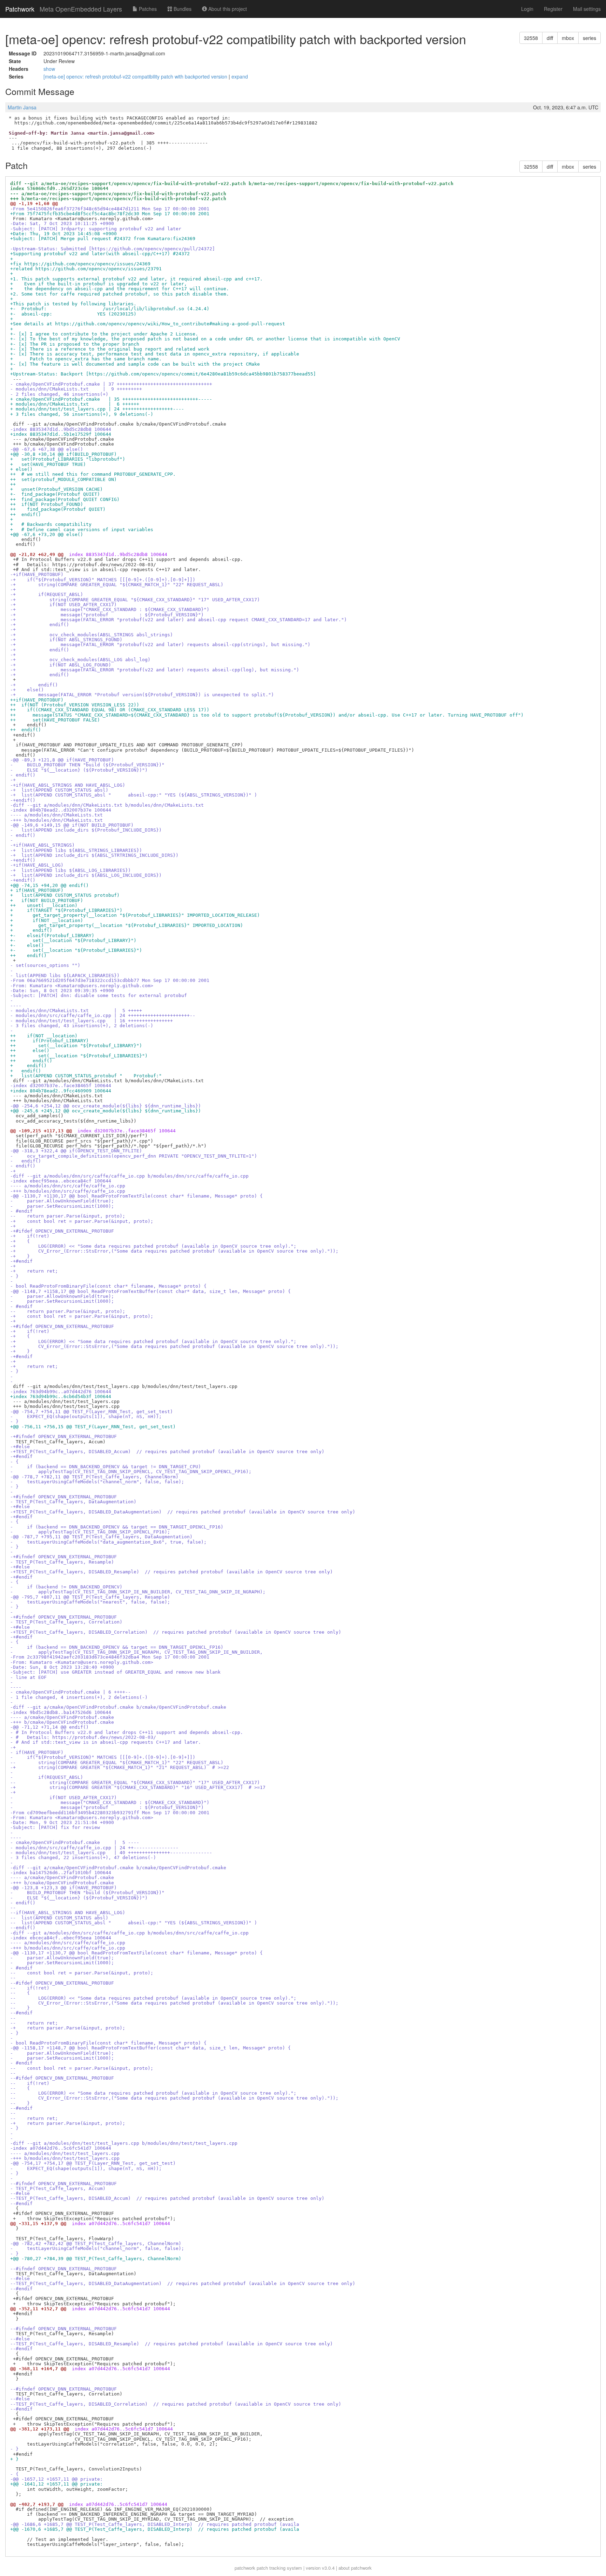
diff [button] (550, 38)
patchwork (245, 2568)
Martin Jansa (22, 107)
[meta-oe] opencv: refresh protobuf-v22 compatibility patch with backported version (136, 76)
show (49, 69)
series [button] (590, 38)
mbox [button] (568, 38)
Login (527, 9)
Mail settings (587, 9)
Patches (147, 9)
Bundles (182, 9)
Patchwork (20, 9)
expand (240, 76)
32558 (531, 38)
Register (553, 9)
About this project (227, 9)
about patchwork (355, 2568)
